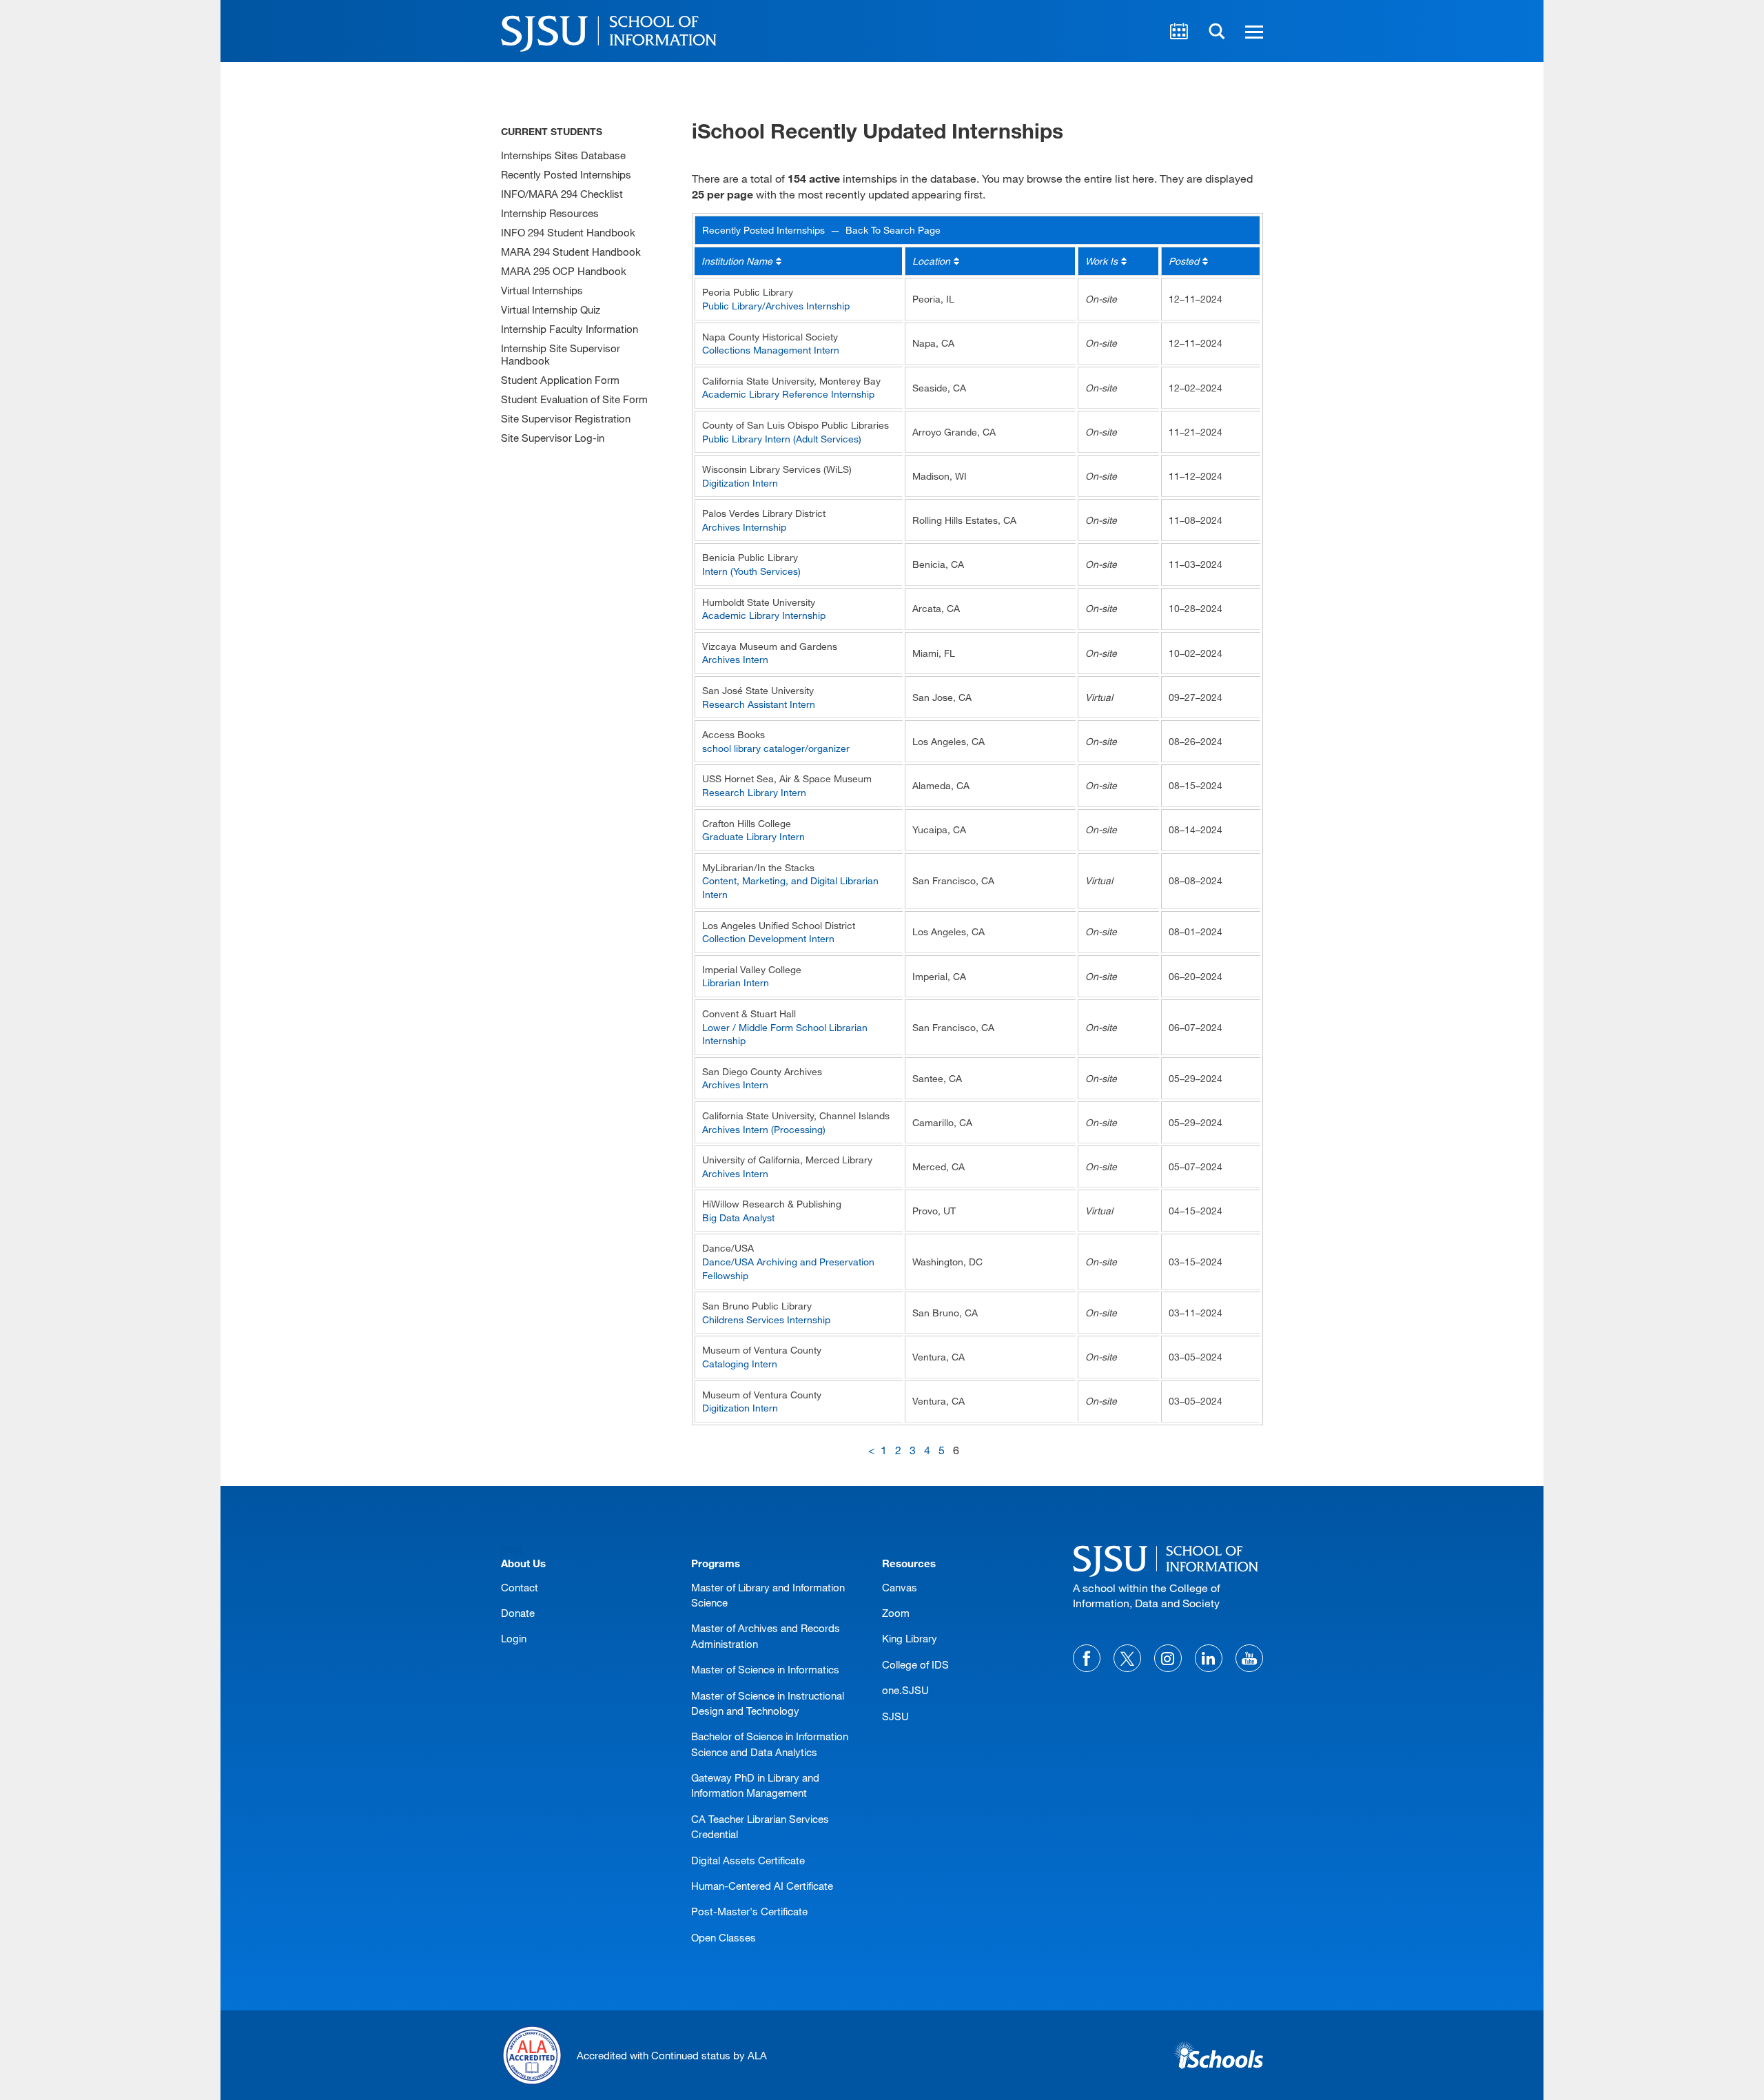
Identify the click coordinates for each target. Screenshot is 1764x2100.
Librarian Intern (736, 982)
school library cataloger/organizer (776, 748)
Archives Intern (735, 659)
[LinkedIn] (1209, 1658)
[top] (512, 1548)
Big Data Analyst (738, 1217)
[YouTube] (1249, 1658)
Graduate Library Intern (753, 836)
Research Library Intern (754, 792)
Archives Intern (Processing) (764, 1129)
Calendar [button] (1179, 31)
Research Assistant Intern (759, 704)
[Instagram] (1168, 1658)
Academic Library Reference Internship (788, 394)
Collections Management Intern (771, 350)
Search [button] (1217, 31)
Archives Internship (744, 527)
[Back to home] (1168, 1559)
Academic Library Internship (764, 615)
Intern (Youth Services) (751, 571)
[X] (1127, 1658)
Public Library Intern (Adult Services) (782, 439)
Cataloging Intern (740, 1364)
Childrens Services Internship (766, 1319)
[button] (1252, 31)
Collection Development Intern (768, 938)
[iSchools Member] (1219, 2055)
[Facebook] (1087, 1658)
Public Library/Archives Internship (776, 306)
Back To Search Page (893, 230)
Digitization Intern (740, 483)
